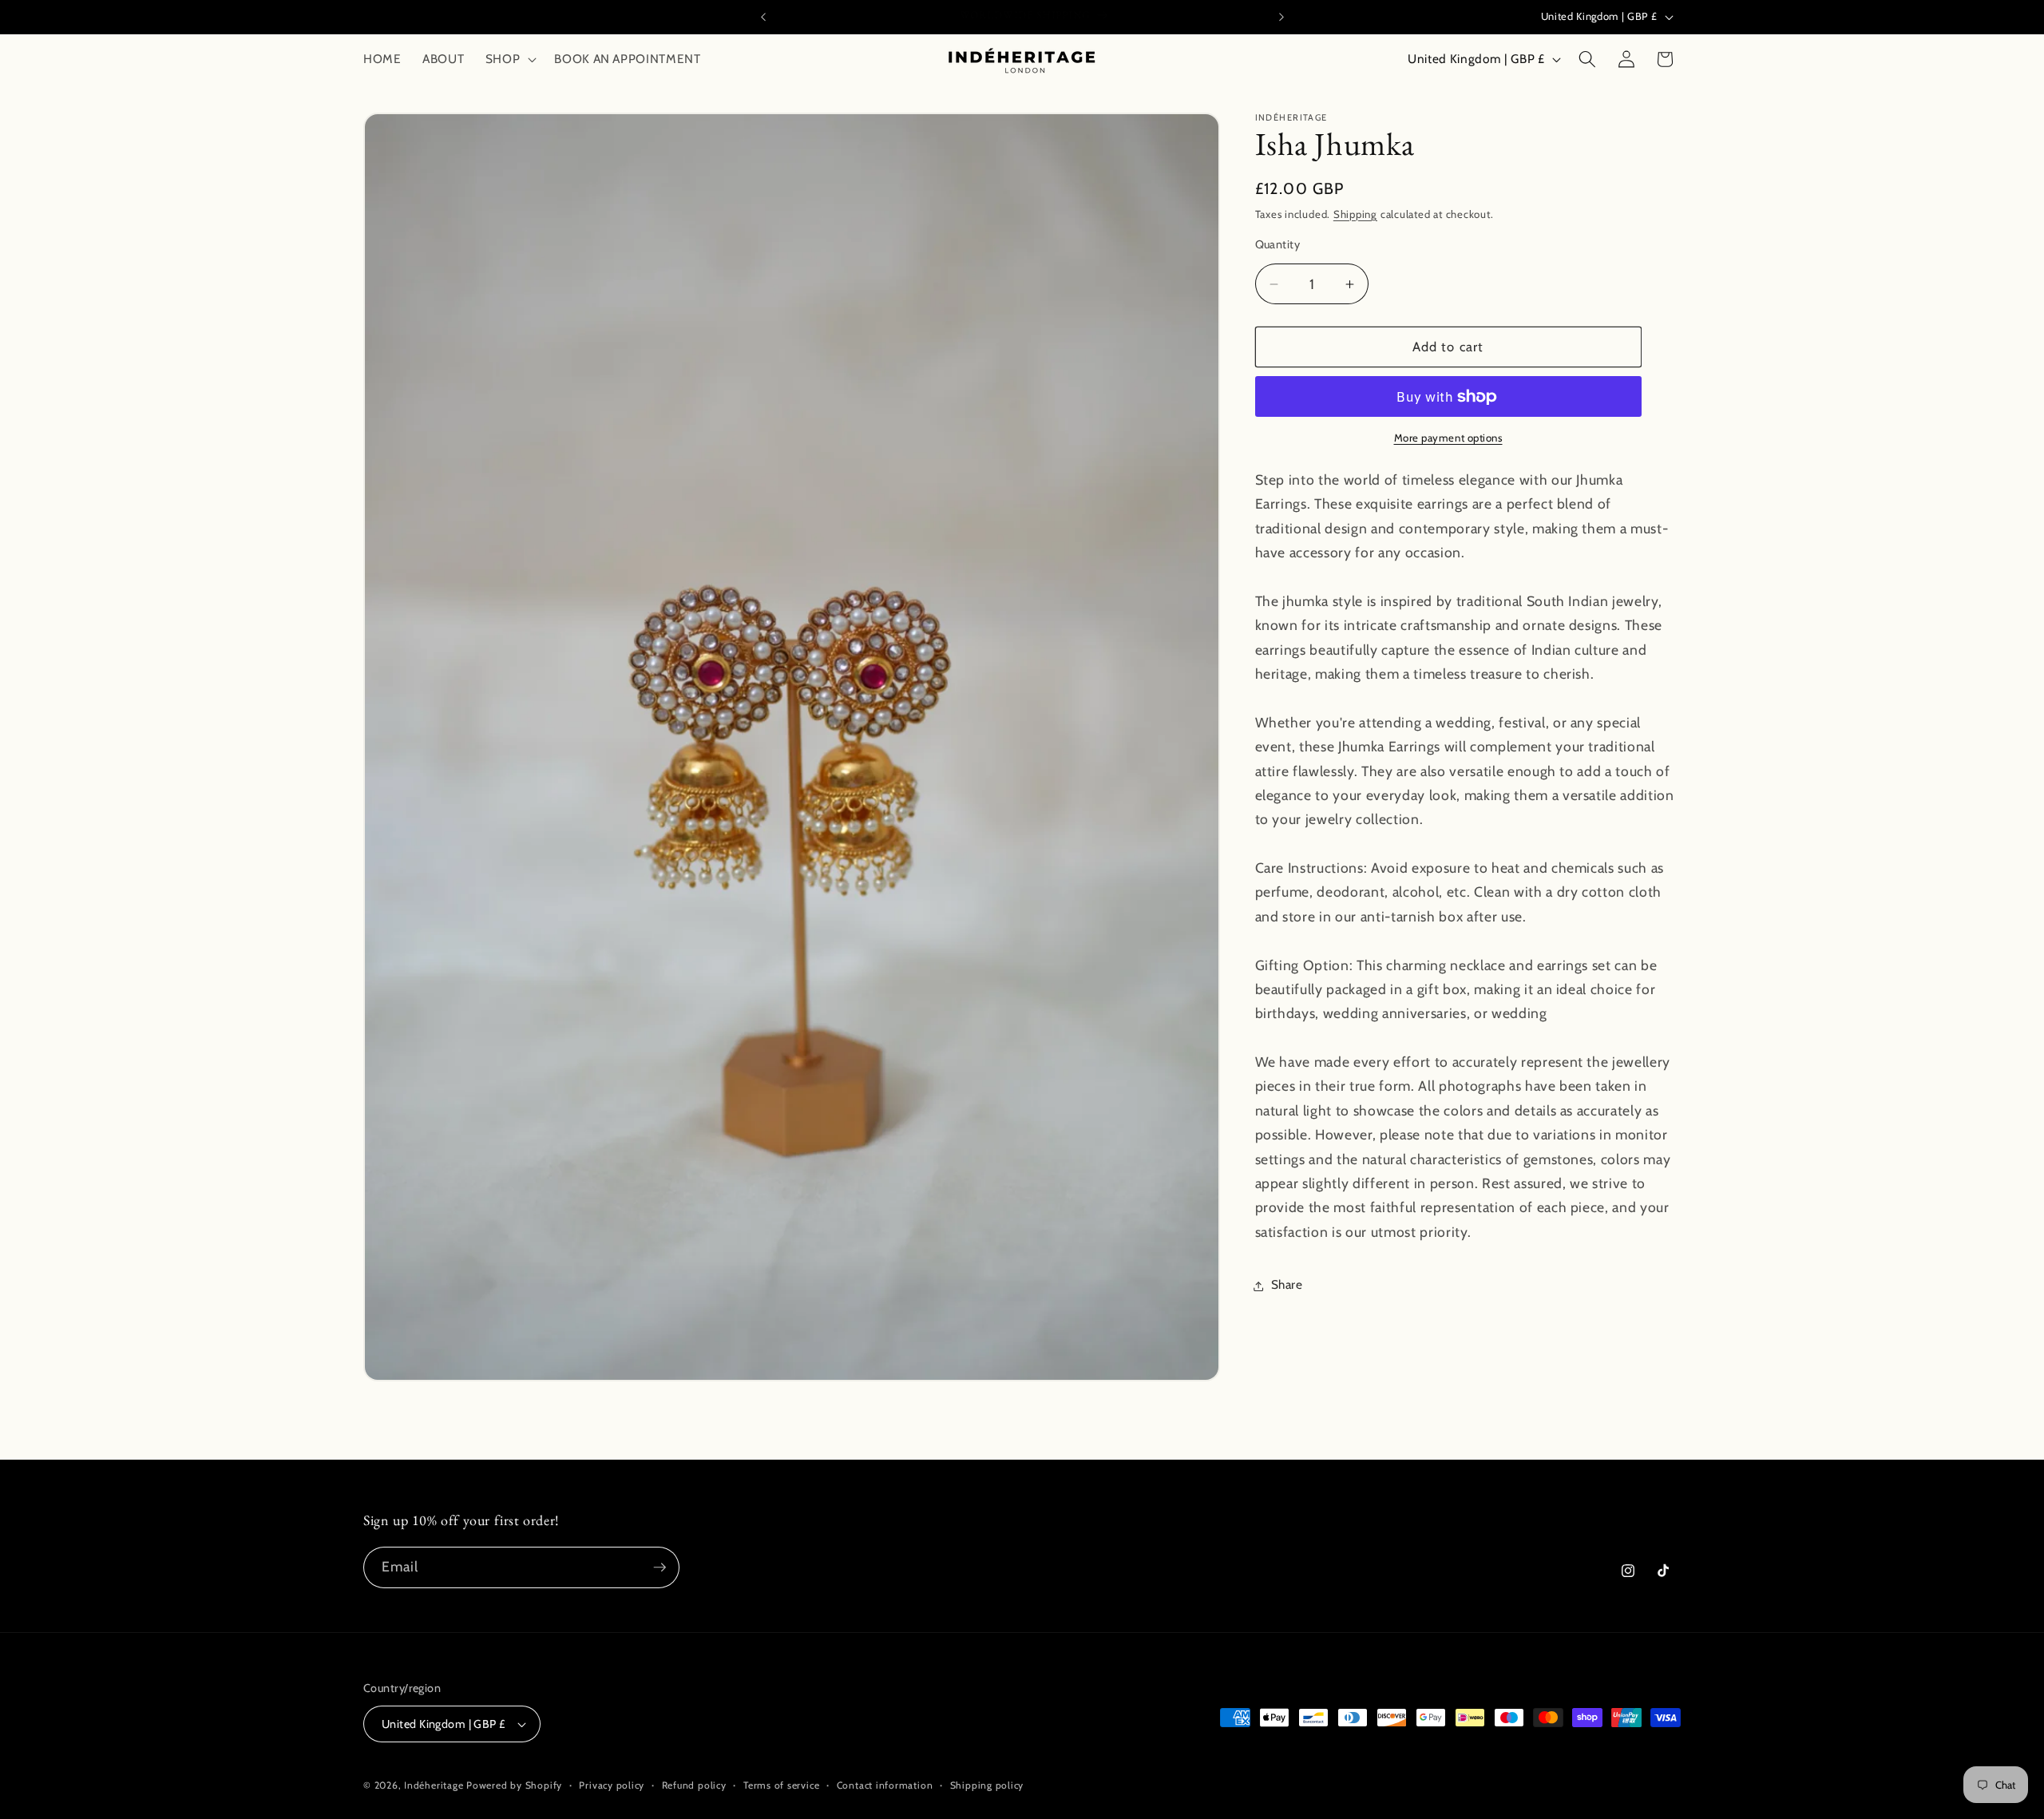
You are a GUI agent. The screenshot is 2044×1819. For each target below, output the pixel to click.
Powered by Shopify (514, 1785)
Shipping (1355, 214)
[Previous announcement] (763, 17)
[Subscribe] (660, 1567)
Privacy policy (612, 1785)
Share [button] (1287, 1285)
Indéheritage (435, 1785)
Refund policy (694, 1785)
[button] (510, 59)
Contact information (885, 1785)
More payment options (1448, 438)
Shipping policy (987, 1785)
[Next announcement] (1281, 17)
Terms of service (781, 1785)
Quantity (1278, 244)
